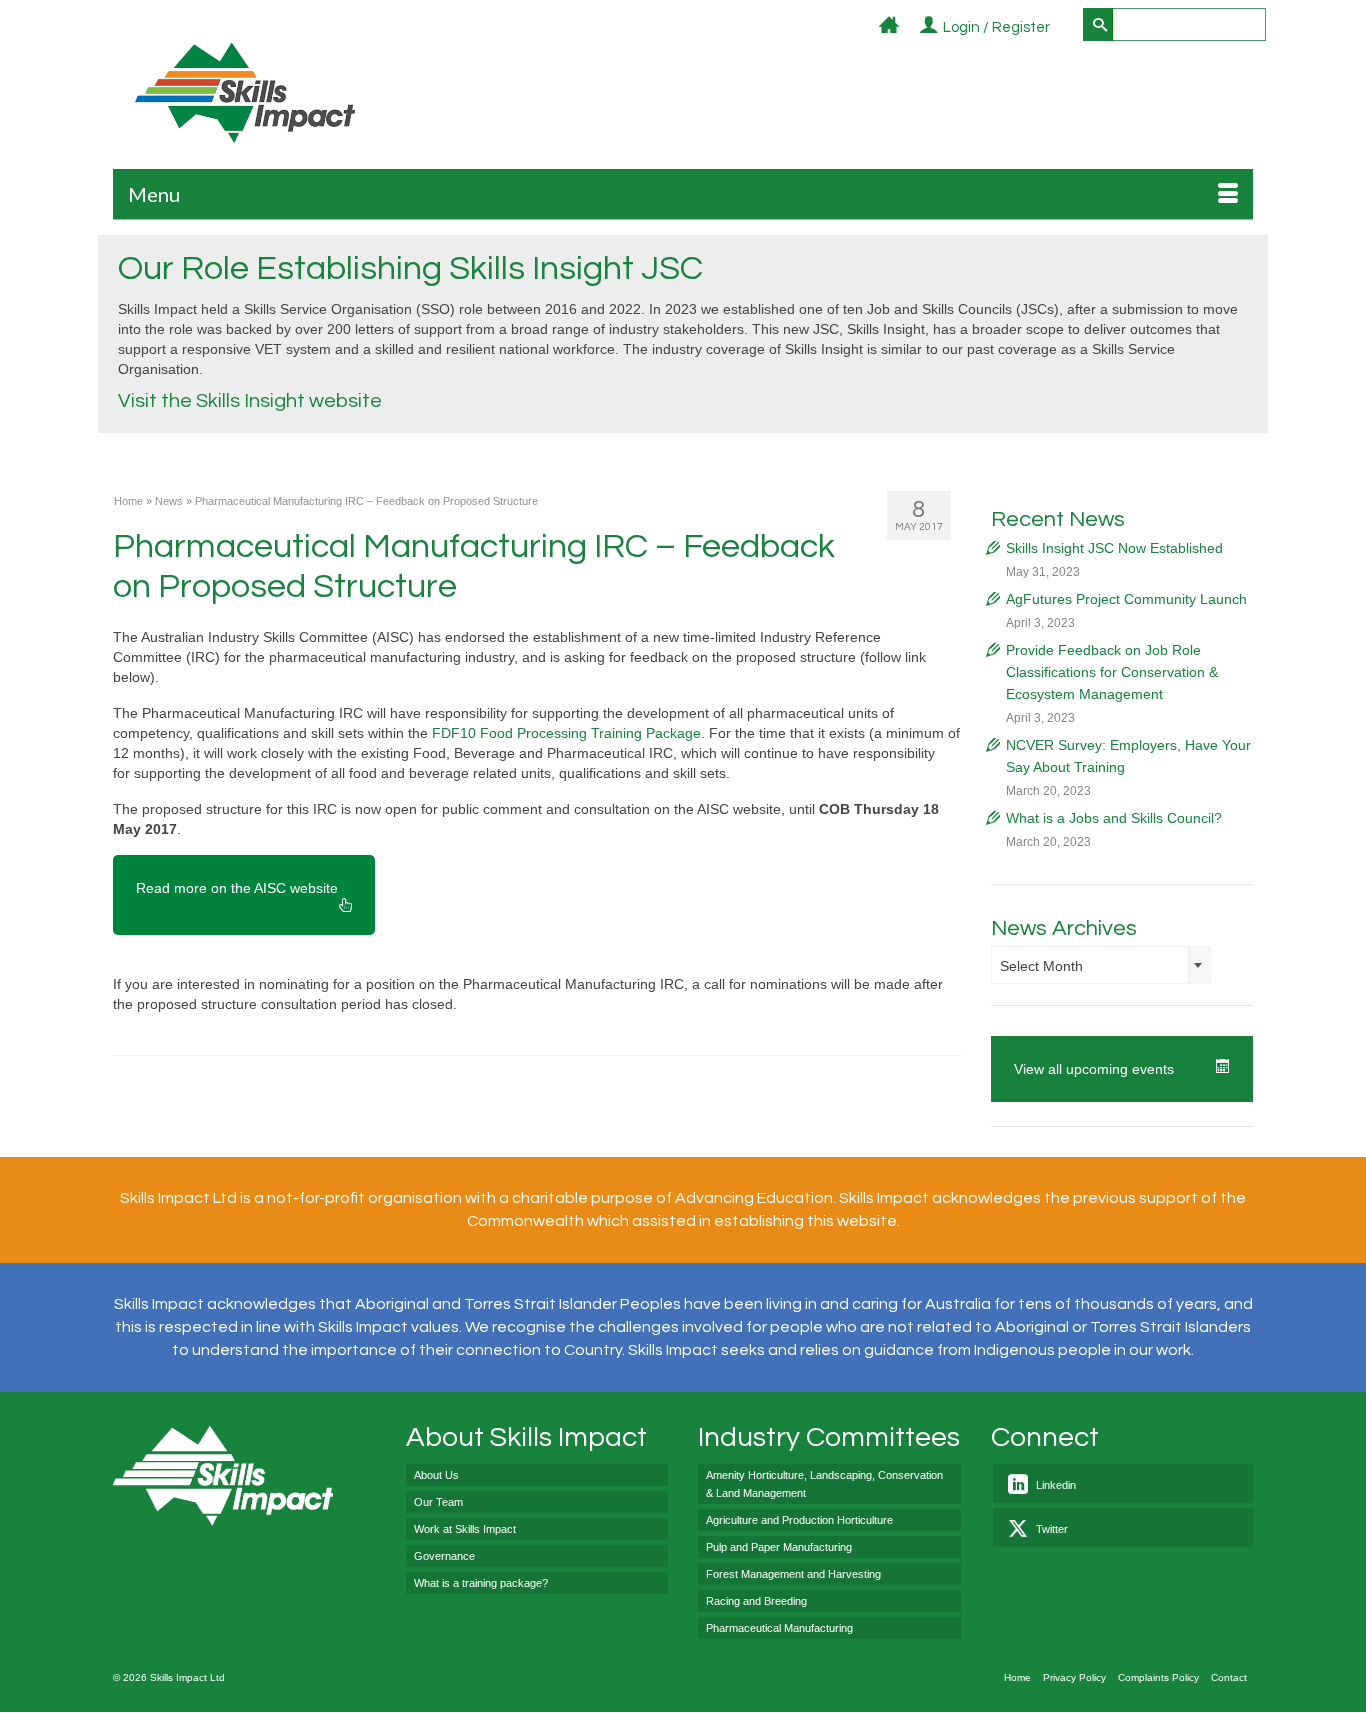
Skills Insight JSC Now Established (1114, 548)
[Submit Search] (1098, 24)
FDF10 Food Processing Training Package (566, 733)
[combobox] (1101, 965)
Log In (1061, 28)
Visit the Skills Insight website (250, 401)
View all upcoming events (1094, 1069)
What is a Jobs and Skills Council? (1114, 818)
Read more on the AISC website (237, 888)
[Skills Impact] (244, 92)
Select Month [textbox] (1041, 966)
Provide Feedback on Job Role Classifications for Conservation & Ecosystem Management (1112, 672)
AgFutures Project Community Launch (1126, 599)
